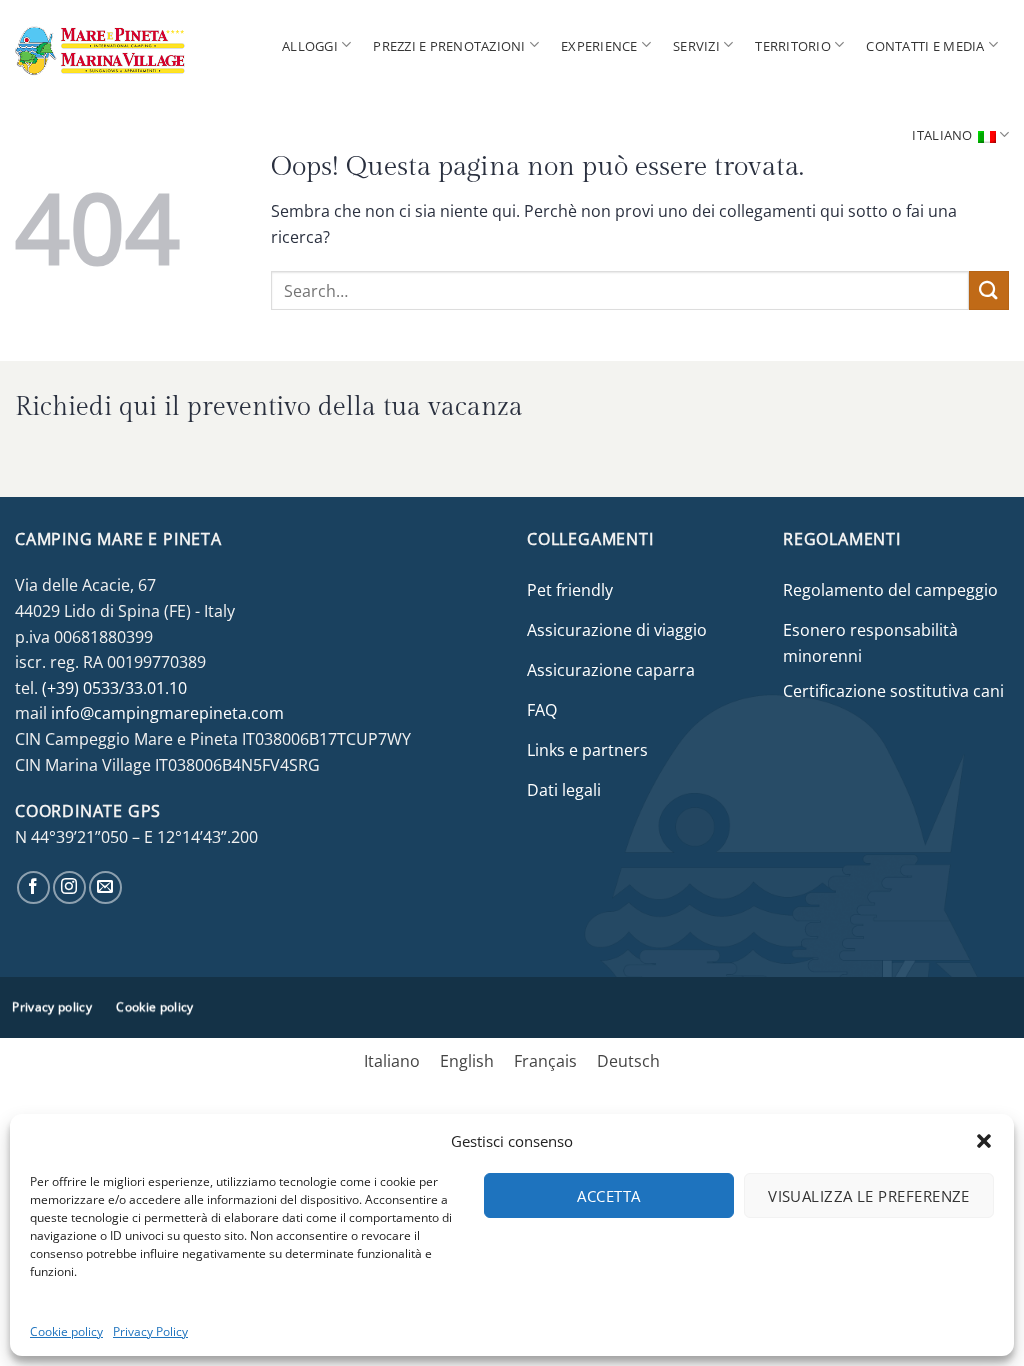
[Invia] (989, 290)
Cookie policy (66, 1331)
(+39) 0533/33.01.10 (114, 688)
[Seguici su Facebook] (33, 887)
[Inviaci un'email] (105, 887)
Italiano (942, 135)
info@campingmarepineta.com (167, 713)
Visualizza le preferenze (869, 1196)
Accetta (608, 1196)
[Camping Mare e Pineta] (122, 45)
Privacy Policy (150, 1331)
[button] (984, 1141)
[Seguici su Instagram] (69, 887)
